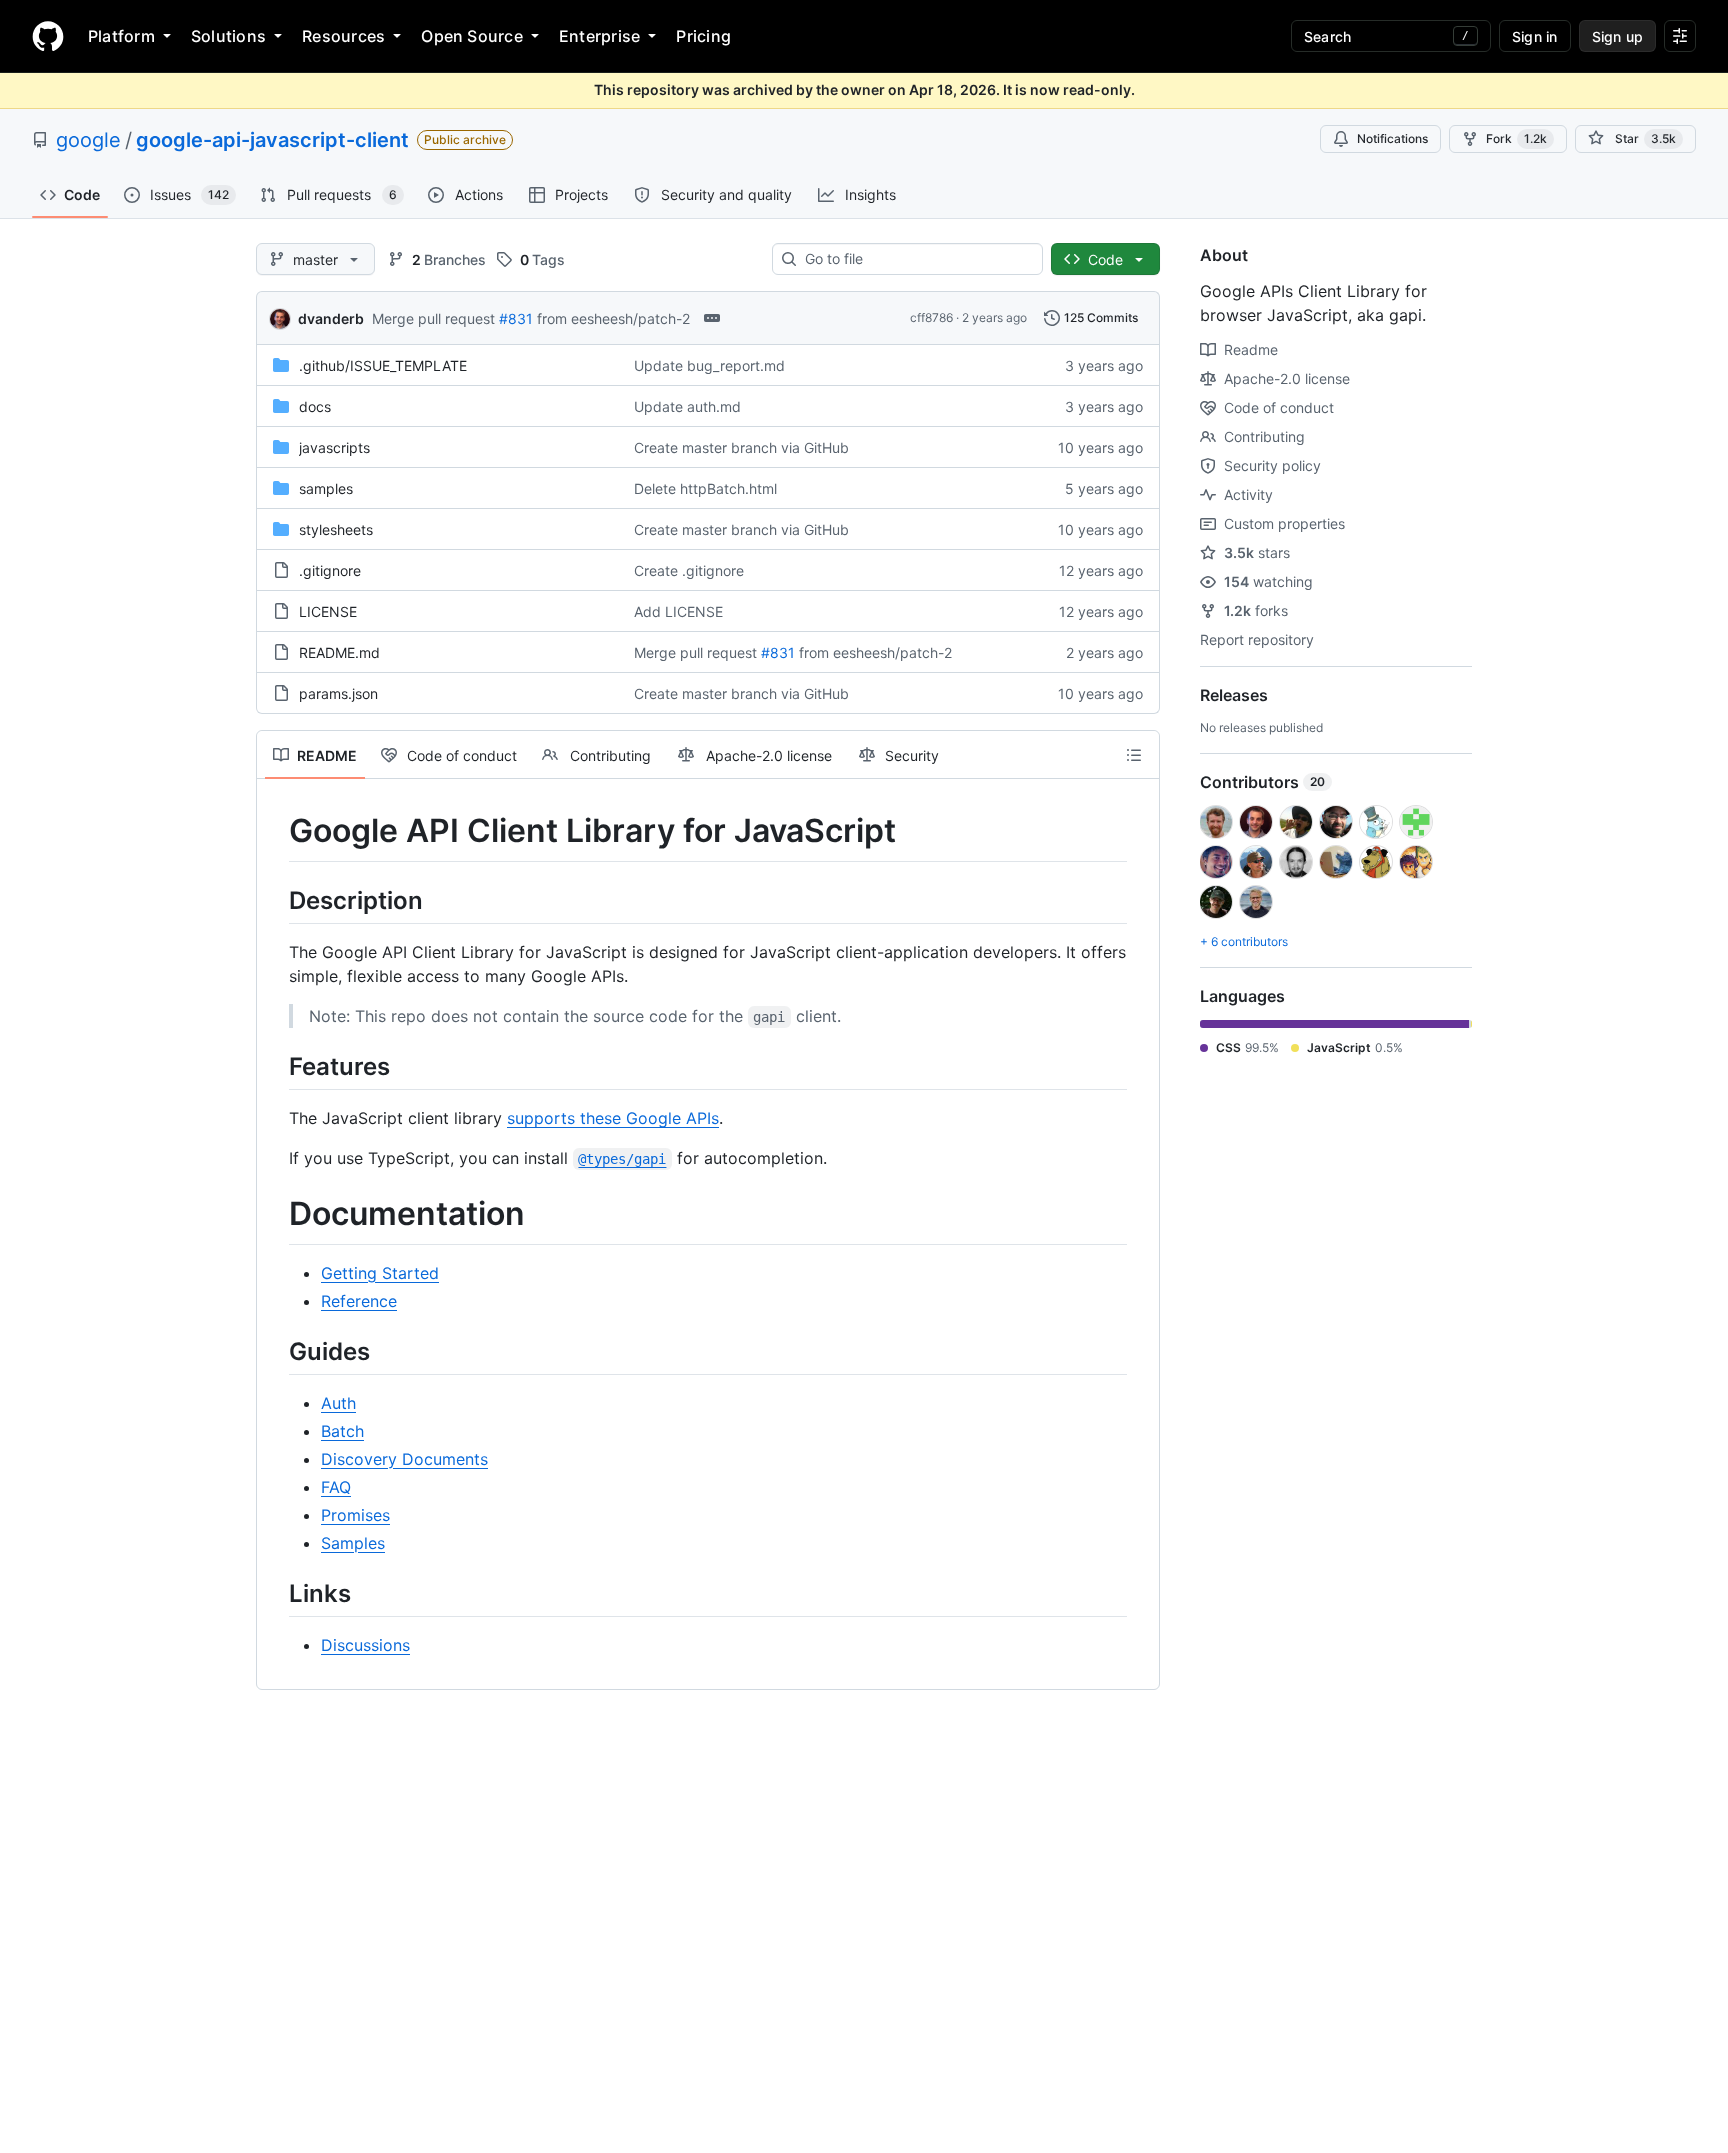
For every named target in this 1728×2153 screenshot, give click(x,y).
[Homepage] (48, 36)
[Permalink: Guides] (275, 1351)
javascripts (334, 447)
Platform (121, 36)
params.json (338, 693)
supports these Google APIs (613, 1118)
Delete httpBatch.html (705, 488)
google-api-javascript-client (272, 140)
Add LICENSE (678, 611)
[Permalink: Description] (275, 900)
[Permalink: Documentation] (275, 1214)
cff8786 (931, 317)
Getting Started (380, 1273)
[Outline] (1134, 755)
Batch (342, 1431)
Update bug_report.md (709, 365)
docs (315, 406)
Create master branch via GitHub (741, 447)
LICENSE (328, 611)
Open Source (472, 36)
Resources (343, 36)
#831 (516, 318)
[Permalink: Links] (275, 1593)
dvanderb (331, 318)
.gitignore (330, 570)
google (88, 140)
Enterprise (599, 36)
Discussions (365, 1645)
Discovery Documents (404, 1459)
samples (326, 488)
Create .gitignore (689, 570)
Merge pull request (433, 318)
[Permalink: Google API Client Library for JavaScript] (275, 831)
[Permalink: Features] (275, 1066)
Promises (355, 1515)
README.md (339, 652)
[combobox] (915, 259)
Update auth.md (687, 406)
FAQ (336, 1487)
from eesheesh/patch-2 (613, 318)
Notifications (1392, 138)
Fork (1516, 138)
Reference (359, 1301)
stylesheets (336, 529)
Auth (338, 1403)
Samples (353, 1543)
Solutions (228, 36)
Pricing (703, 36)
